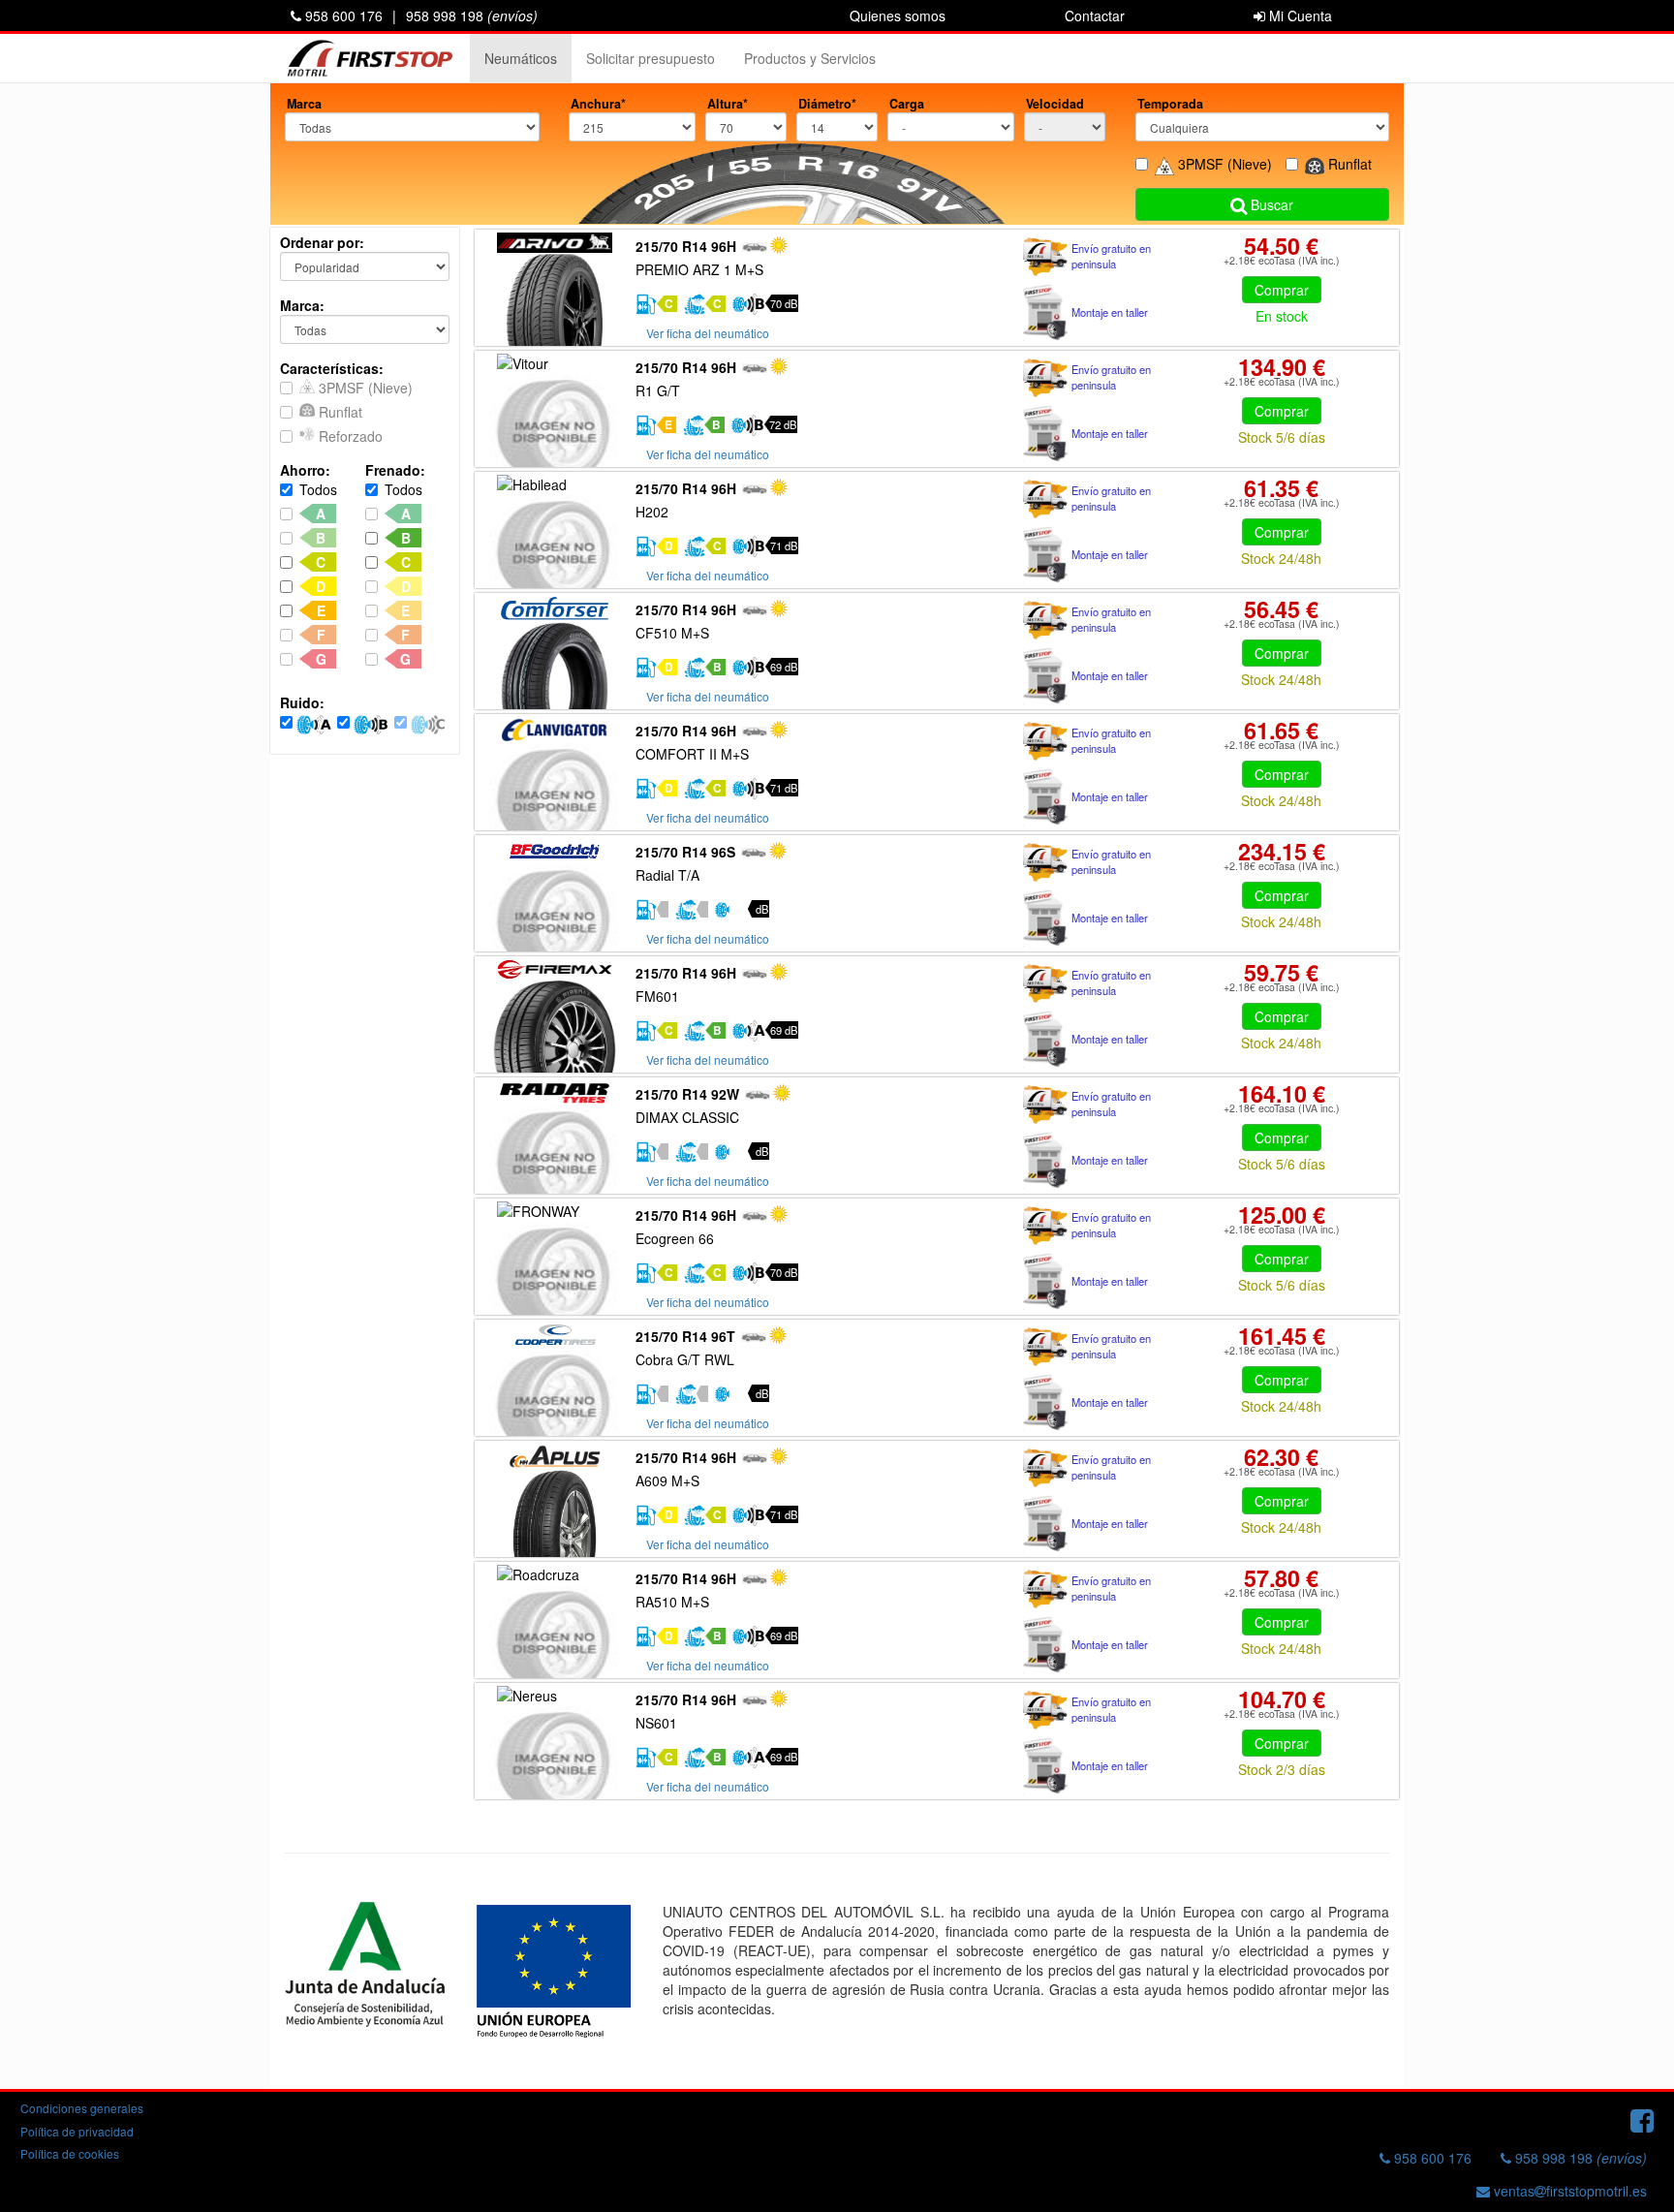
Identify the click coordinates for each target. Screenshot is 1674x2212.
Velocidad (1055, 104)
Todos (318, 489)
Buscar (1270, 204)
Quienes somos (898, 16)
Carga (907, 104)
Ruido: (302, 702)
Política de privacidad (77, 2131)
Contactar (1095, 16)
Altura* (728, 104)
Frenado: (395, 470)
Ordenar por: (322, 242)
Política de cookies (70, 2153)
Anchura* (598, 104)
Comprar (1282, 290)
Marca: (302, 305)
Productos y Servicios (810, 58)
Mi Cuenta (1299, 16)
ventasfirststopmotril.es (1568, 2191)
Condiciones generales (82, 2108)
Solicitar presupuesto (651, 58)
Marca (304, 104)
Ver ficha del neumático (708, 333)
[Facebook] (1642, 2119)
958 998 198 (472, 16)
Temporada (1170, 104)
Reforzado (349, 436)
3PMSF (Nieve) (364, 388)
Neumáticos (521, 58)
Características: (332, 368)
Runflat (339, 412)
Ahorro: (305, 470)
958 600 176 (342, 16)
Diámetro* (827, 104)
